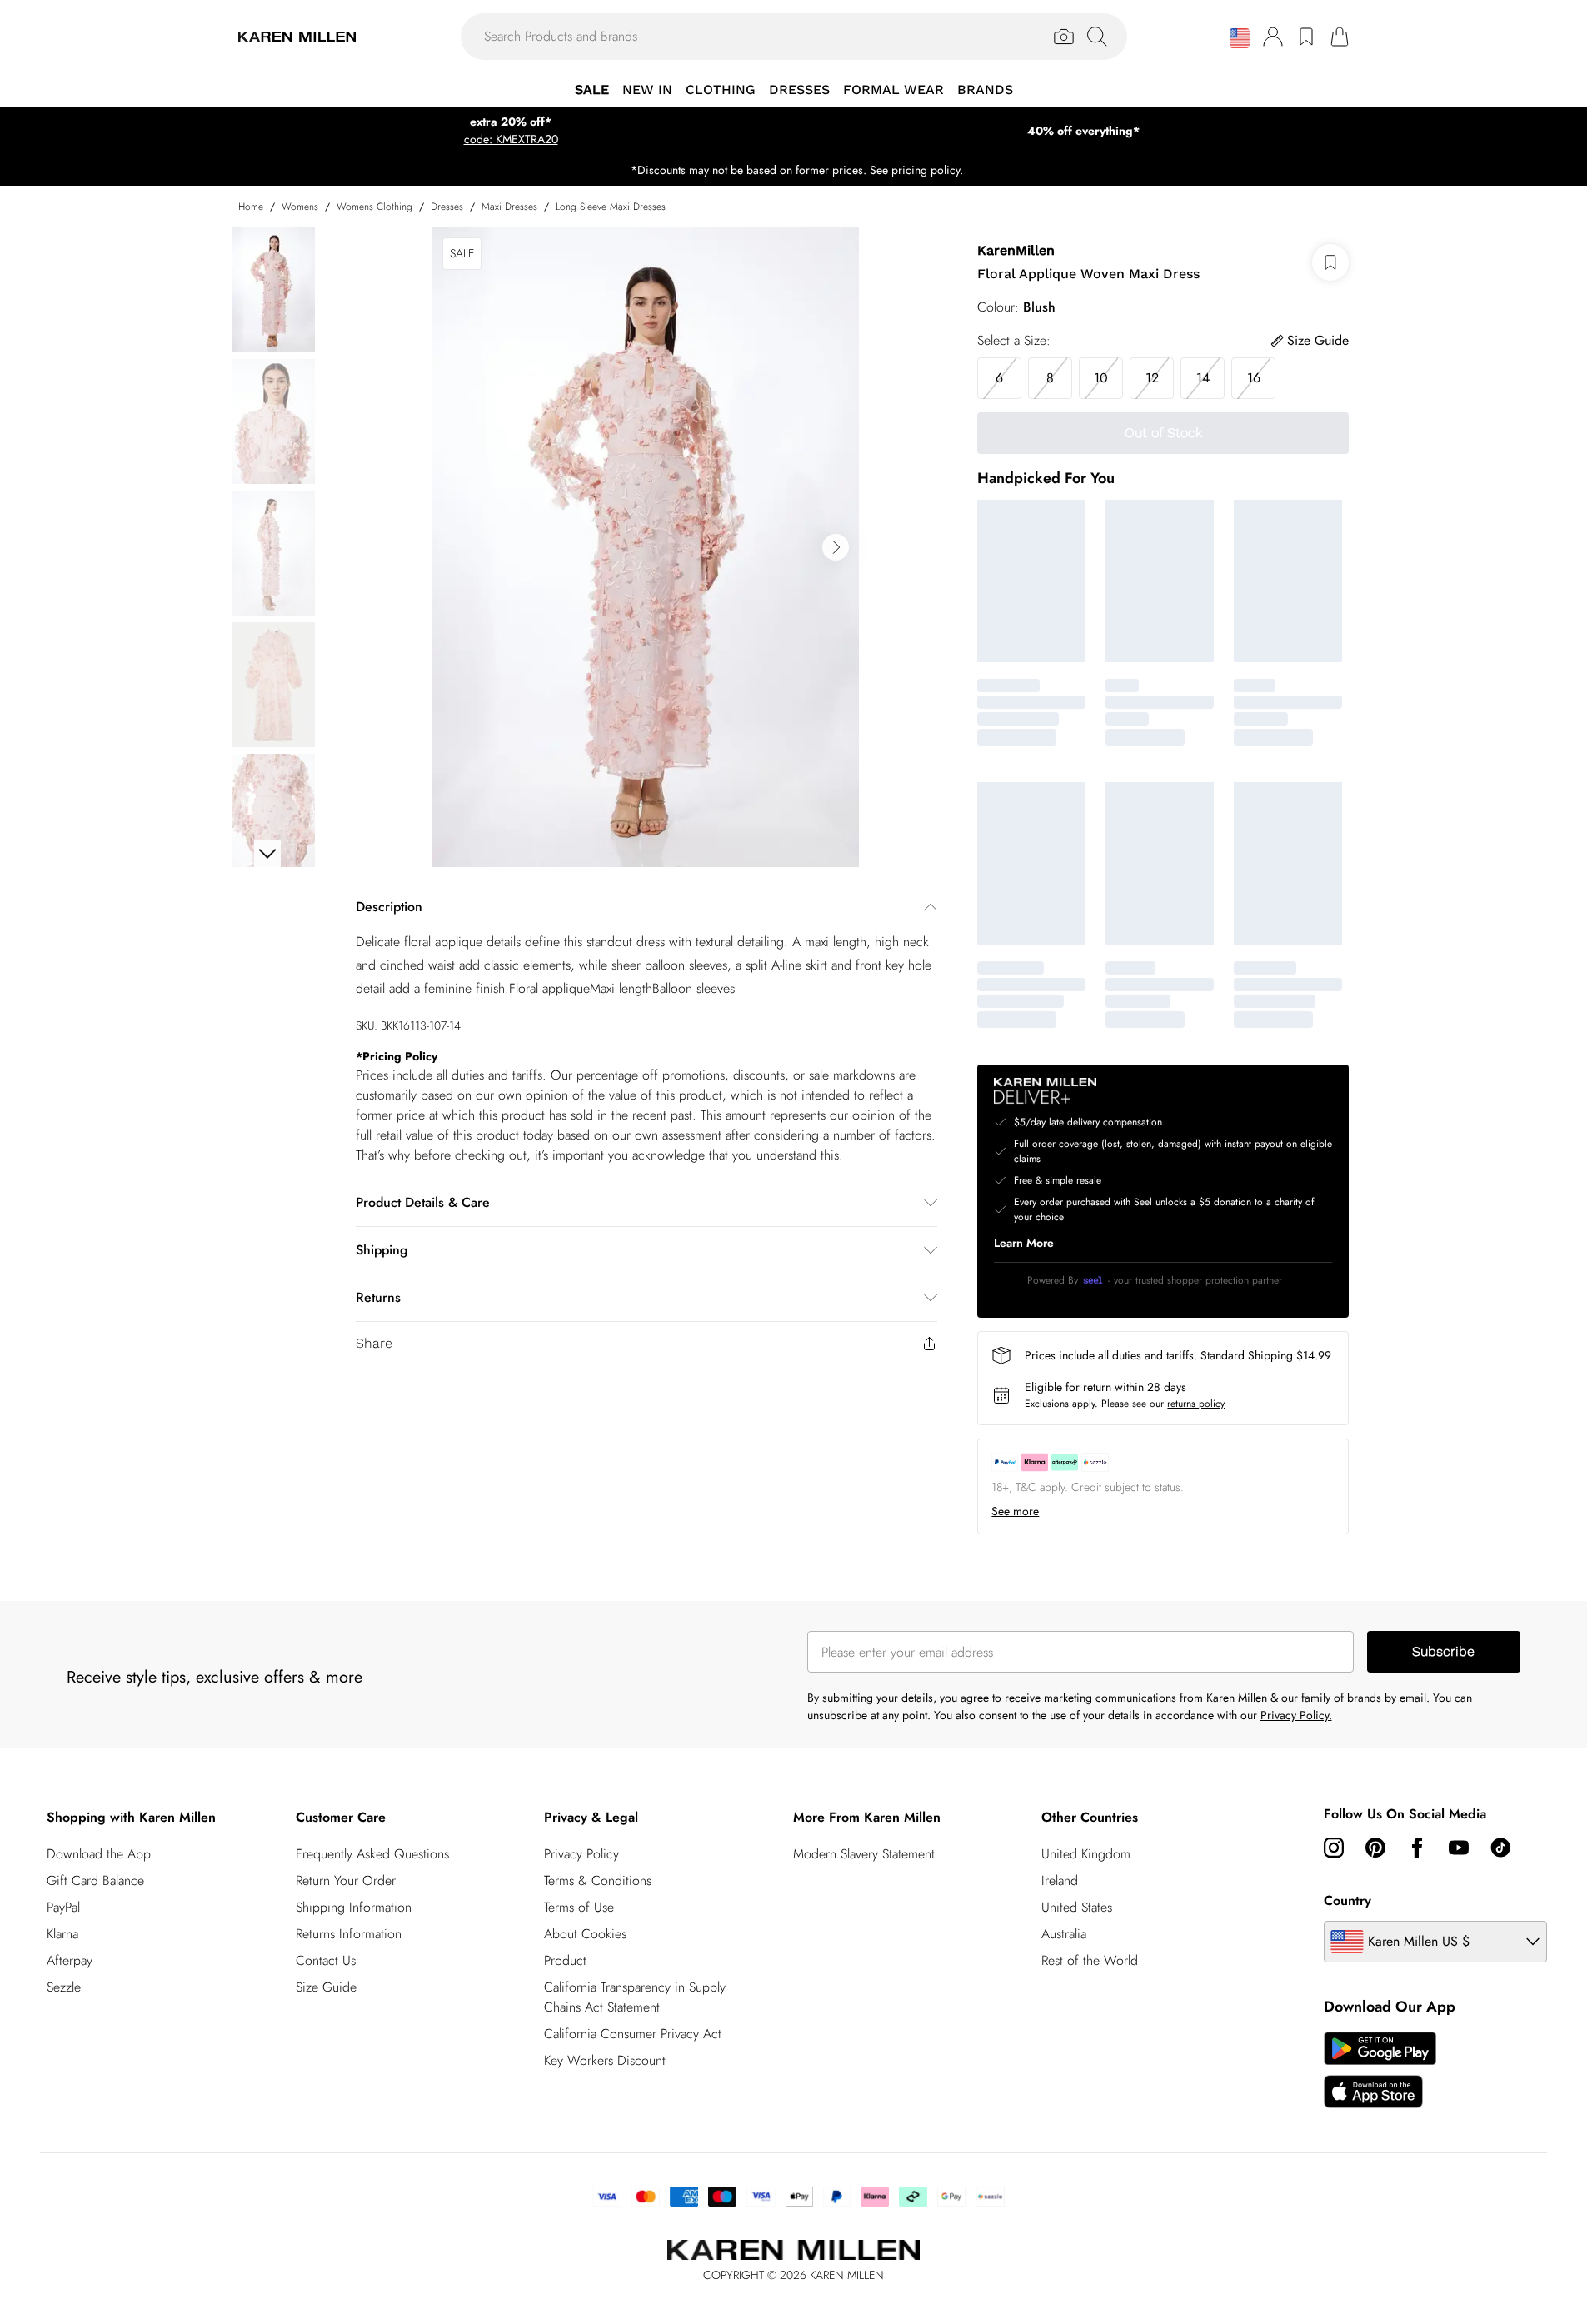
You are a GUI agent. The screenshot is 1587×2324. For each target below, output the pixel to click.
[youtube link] (1459, 1848)
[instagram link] (1334, 1848)
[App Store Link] (1380, 2070)
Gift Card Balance (95, 1880)
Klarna (62, 1934)
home (251, 207)
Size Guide (326, 1987)
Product (565, 1960)
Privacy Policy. (1296, 1715)
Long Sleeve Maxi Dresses (611, 207)
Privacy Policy (581, 1854)
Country (1347, 1900)
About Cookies (585, 1934)
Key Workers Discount (605, 2060)
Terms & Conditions (598, 1880)
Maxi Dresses (509, 207)
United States (1077, 1907)
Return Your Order (346, 1880)
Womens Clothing (374, 207)
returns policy (1196, 1404)
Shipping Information (354, 1907)
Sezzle (64, 1987)
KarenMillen (1016, 250)
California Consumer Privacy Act (633, 2034)
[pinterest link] (1375, 1848)
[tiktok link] (1500, 1848)
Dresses (447, 207)
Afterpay (70, 1960)
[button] (1240, 38)
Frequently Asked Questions (372, 1854)
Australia (1064, 1934)
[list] (646, 547)
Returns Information (349, 1934)
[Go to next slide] (836, 547)
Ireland (1060, 1880)
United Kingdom (1086, 1854)
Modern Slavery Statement (864, 1854)
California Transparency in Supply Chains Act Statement (635, 1997)
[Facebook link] (1417, 1848)
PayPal (63, 1907)
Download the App (99, 1854)
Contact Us (326, 1960)
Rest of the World (1090, 1960)
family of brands (1341, 1698)
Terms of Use (579, 1907)
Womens (300, 207)
